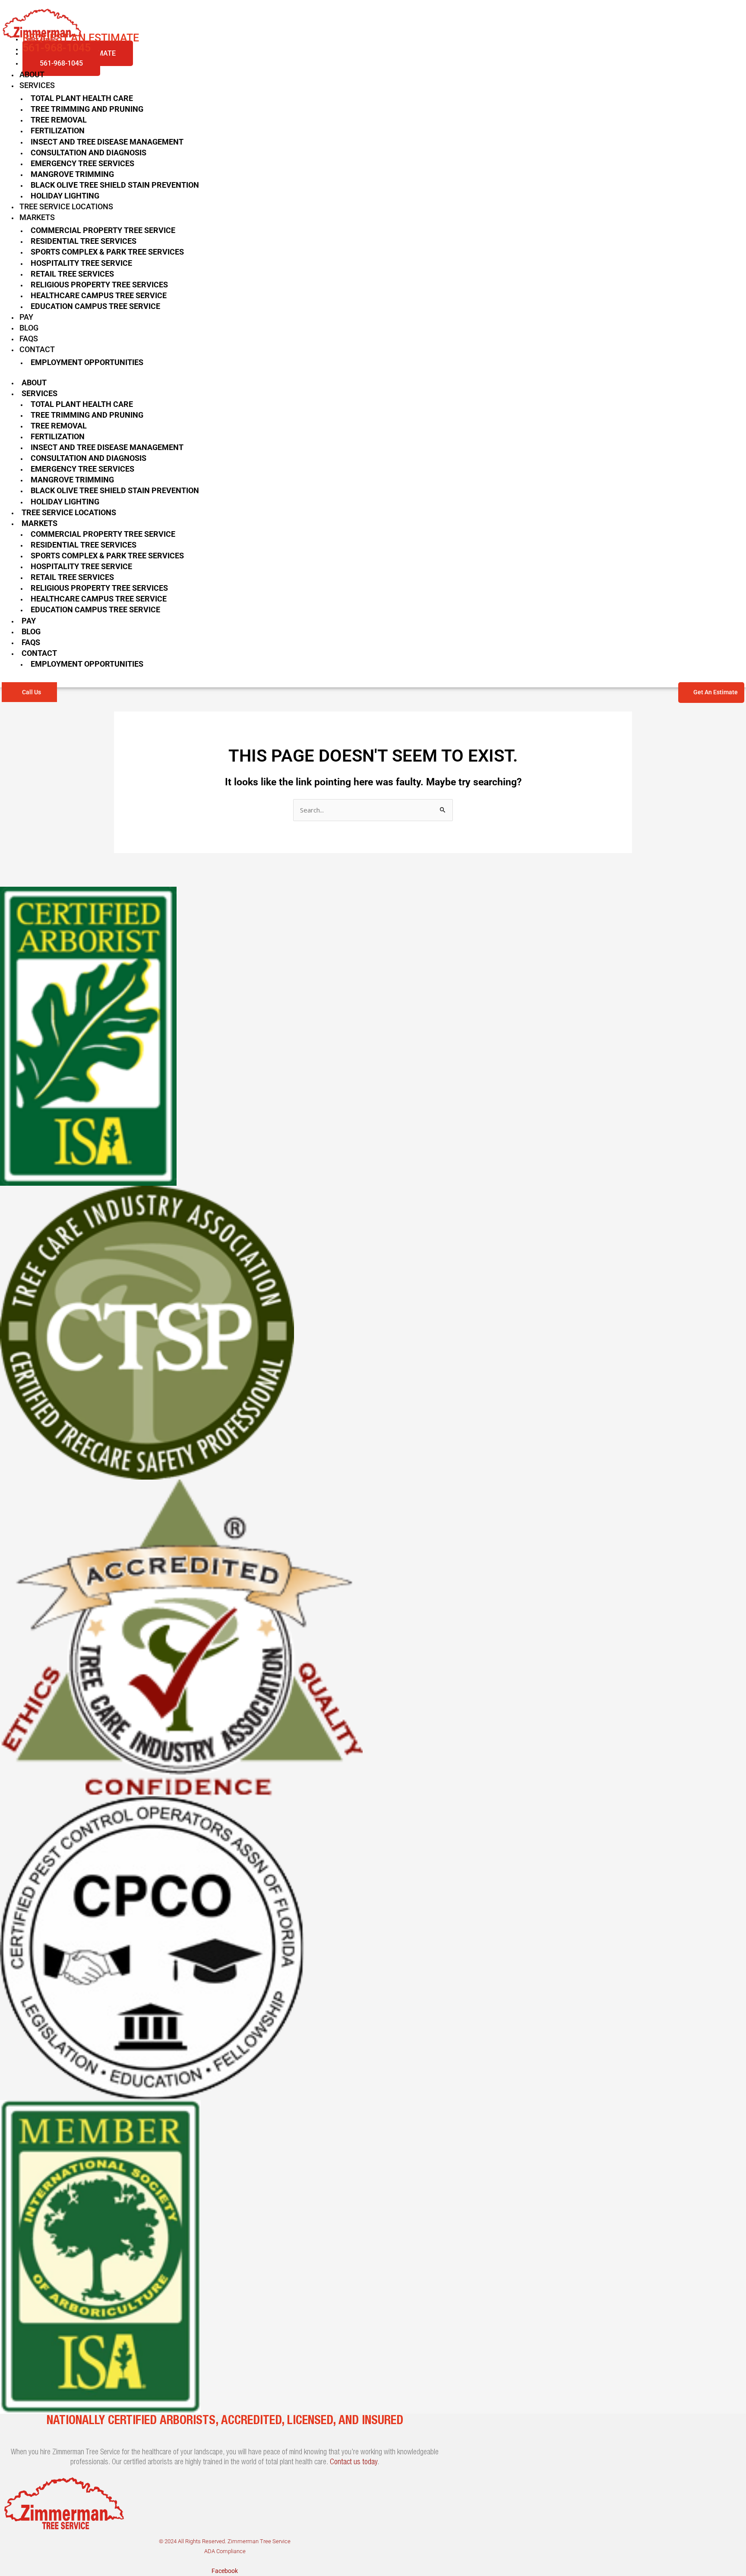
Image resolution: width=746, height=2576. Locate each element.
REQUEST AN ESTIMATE (81, 38)
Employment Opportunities (87, 362)
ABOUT (32, 74)
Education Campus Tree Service (95, 306)
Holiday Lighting (65, 196)
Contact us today (354, 2463)
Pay (26, 317)
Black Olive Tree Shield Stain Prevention (115, 185)
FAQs (29, 339)
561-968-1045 (61, 63)
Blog (29, 328)
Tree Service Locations (66, 206)
